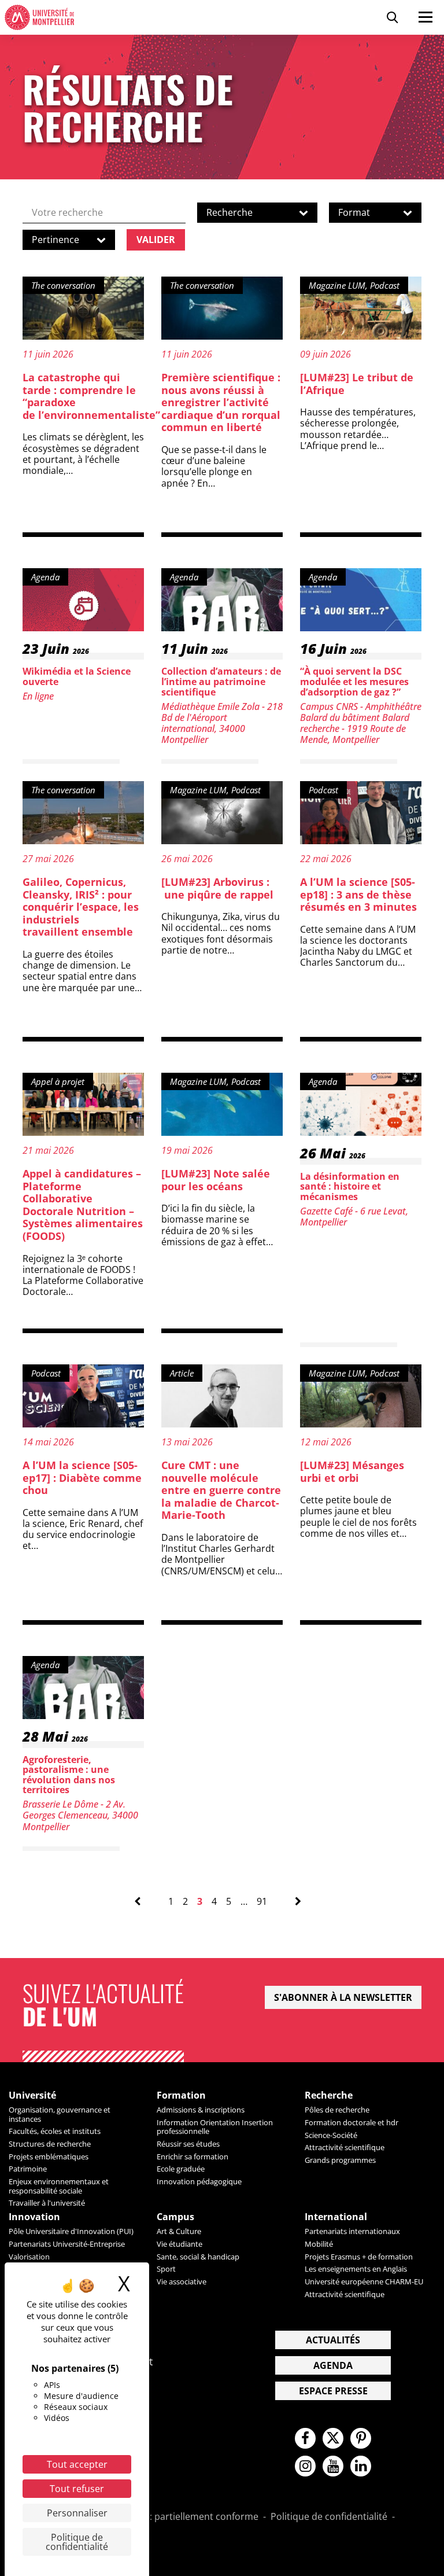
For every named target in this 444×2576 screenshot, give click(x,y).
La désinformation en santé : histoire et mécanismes (350, 1186)
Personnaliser (77, 2513)
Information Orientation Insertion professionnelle (215, 2127)
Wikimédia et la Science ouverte (77, 676)
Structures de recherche (50, 2144)
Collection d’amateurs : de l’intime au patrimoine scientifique (221, 681)
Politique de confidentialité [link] (77, 2542)
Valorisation (29, 2257)
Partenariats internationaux (352, 2231)
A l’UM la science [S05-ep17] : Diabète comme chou (82, 1477)
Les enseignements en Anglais (356, 2269)
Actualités (333, 2340)
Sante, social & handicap (198, 2257)
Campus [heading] (175, 2217)
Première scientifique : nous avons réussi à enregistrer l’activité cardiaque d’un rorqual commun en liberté (221, 402)
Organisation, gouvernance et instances (60, 2114)
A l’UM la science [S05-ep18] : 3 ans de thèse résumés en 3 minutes (358, 894)
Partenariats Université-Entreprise (67, 2244)
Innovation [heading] (34, 2217)
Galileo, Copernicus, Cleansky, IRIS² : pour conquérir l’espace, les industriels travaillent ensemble (81, 907)
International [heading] (336, 2217)
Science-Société (331, 2135)
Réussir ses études (188, 2144)
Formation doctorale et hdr (351, 2122)
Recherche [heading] (329, 2095)
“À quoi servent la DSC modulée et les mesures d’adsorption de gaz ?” (354, 681)
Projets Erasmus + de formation (359, 2257)
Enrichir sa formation (193, 2157)
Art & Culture (179, 2231)
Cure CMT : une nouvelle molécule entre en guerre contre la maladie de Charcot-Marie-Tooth (221, 1490)
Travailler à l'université (47, 2203)
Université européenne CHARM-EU (364, 2281)
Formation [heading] (181, 2095)
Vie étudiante (180, 2244)
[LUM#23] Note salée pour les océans (216, 1180)
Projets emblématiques (49, 2157)
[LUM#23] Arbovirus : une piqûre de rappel (217, 888)
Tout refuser (77, 2489)
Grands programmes (340, 2160)
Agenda (333, 2365)
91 (262, 1902)
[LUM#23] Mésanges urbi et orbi (352, 1471)
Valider (156, 240)
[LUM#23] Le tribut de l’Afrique (357, 384)
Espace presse (333, 2391)
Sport (166, 2269)
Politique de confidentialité (329, 2517)
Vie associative (182, 2281)
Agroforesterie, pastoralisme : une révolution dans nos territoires (69, 1775)
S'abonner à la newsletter (343, 1997)
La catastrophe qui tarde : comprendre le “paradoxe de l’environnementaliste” (91, 396)
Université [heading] (32, 2095)
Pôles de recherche (337, 2110)
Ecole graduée (181, 2169)
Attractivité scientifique (345, 2147)
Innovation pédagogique (199, 2181)
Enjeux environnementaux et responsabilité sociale (59, 2186)
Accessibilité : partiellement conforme (176, 2517)
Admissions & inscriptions (201, 2110)
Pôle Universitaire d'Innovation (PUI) (71, 2231)
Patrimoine (28, 2169)
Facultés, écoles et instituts (55, 2131)
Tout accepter (77, 2464)
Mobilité (319, 2244)
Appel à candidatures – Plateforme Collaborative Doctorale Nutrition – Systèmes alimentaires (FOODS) (83, 1205)
